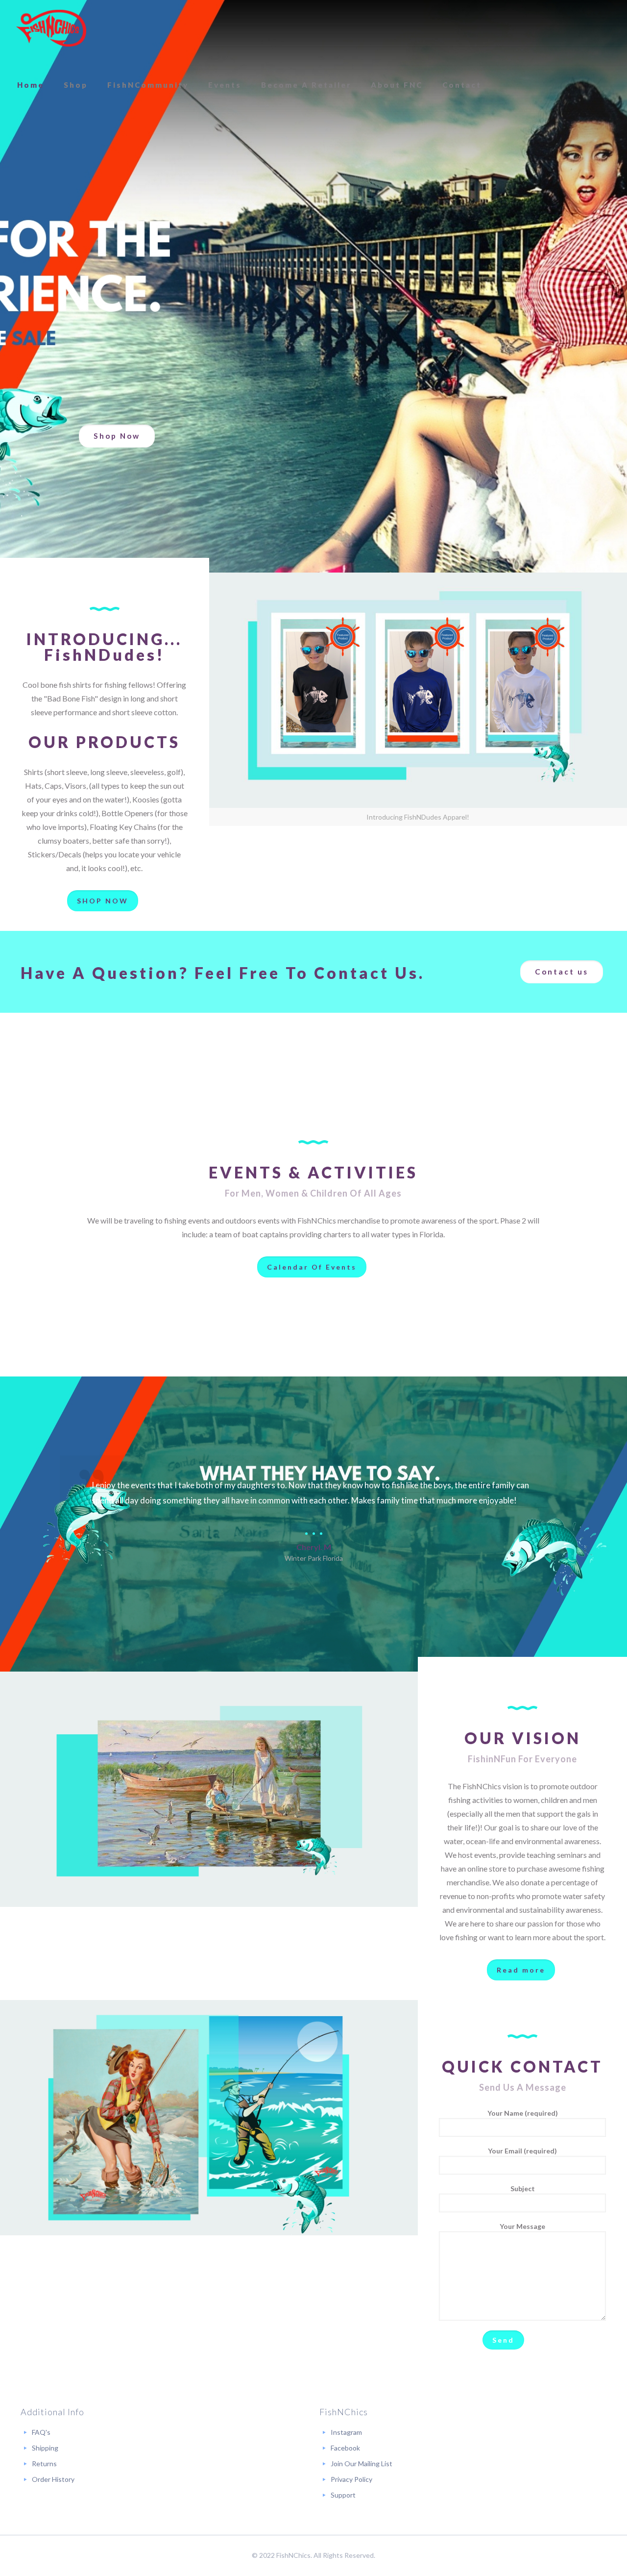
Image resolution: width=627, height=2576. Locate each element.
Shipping (45, 2448)
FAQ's (41, 2432)
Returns (44, 2463)
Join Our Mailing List (362, 2463)
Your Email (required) (522, 2151)
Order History (53, 2479)
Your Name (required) (523, 2113)
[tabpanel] (313, 1509)
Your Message (522, 2226)
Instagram (346, 2432)
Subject (523, 2188)
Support (343, 2495)
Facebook (345, 2448)
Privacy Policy (351, 2479)
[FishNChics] (51, 28)
